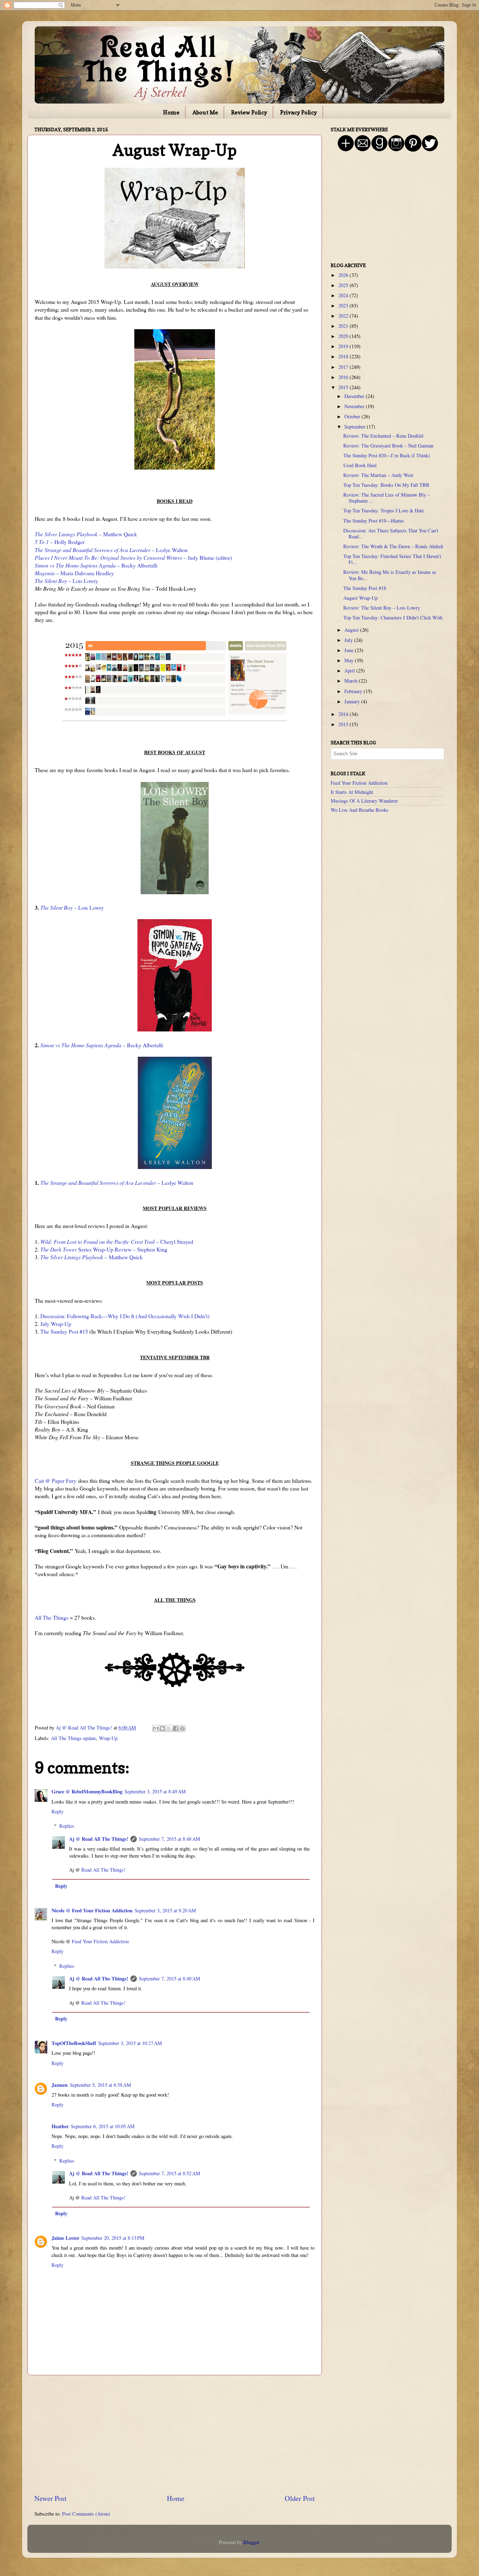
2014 (344, 714)
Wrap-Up (108, 1738)
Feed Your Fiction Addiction (100, 1941)
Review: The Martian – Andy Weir (378, 475)
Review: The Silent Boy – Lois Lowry (382, 608)
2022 (344, 316)
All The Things (52, 1617)
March (352, 681)
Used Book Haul (360, 465)
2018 (344, 356)
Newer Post (50, 2498)
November (355, 406)
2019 (344, 346)
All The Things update (73, 1738)
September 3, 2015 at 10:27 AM (130, 2043)
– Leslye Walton (111, 550)
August (352, 630)
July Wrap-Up (56, 1324)
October (353, 416)
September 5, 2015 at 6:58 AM (100, 2085)
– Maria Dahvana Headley (74, 573)
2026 (344, 275)
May (350, 660)
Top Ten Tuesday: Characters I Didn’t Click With (393, 618)
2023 (344, 306)
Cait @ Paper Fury (56, 1480)
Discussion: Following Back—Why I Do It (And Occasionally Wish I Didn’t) (125, 1316)
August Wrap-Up (360, 598)
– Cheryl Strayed (117, 1241)
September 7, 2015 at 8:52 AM (170, 2173)
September (356, 427)
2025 (344, 285)
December (355, 396)
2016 (344, 377)
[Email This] (156, 1728)
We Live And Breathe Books (360, 810)
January (353, 701)
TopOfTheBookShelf (74, 2043)
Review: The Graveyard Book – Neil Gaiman (388, 446)
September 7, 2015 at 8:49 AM (170, 1979)
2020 (344, 336)
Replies (67, 1826)
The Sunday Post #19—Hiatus (374, 521)
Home (171, 112)
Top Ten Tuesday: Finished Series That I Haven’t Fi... (392, 559)
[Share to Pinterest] (182, 1728)
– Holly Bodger (60, 542)
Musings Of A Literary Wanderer (364, 801)
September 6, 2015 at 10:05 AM (103, 2126)
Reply (58, 1811)
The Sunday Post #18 (365, 588)
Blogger (251, 2542)
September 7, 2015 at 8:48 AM (170, 1839)
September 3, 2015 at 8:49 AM (155, 1791)
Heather (60, 2126)
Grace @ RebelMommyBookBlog (87, 1791)
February (354, 691)
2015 (344, 387)
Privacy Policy (299, 112)
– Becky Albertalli (96, 565)
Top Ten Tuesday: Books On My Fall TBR (386, 485)
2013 (344, 724)
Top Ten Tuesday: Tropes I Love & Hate (384, 510)
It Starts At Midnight (352, 792)
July (349, 640)
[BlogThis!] (162, 1728)
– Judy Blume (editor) (133, 557)
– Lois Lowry (66, 581)
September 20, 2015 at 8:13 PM (113, 2238)
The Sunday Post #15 (64, 1331)
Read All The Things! (103, 1870)
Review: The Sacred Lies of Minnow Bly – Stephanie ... (387, 498)
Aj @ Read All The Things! (99, 1839)
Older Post (300, 2498)
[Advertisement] (175, 2434)
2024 (344, 295)
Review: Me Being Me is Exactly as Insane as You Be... (390, 575)
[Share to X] (169, 1728)
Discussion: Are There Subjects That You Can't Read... (391, 533)
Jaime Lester (65, 2238)
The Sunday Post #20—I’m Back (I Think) (387, 455)
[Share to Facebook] (176, 1728)
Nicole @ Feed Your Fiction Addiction (92, 1910)
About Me (205, 112)
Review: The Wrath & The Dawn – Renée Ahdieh (393, 546)
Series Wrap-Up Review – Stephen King (104, 1249)
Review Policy (249, 112)
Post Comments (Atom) (86, 2514)
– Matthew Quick (86, 534)
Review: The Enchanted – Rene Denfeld (383, 436)
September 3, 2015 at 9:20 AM (165, 1910)
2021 (344, 326)
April (350, 670)
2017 (344, 367)
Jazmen (60, 2085)
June (350, 650)
